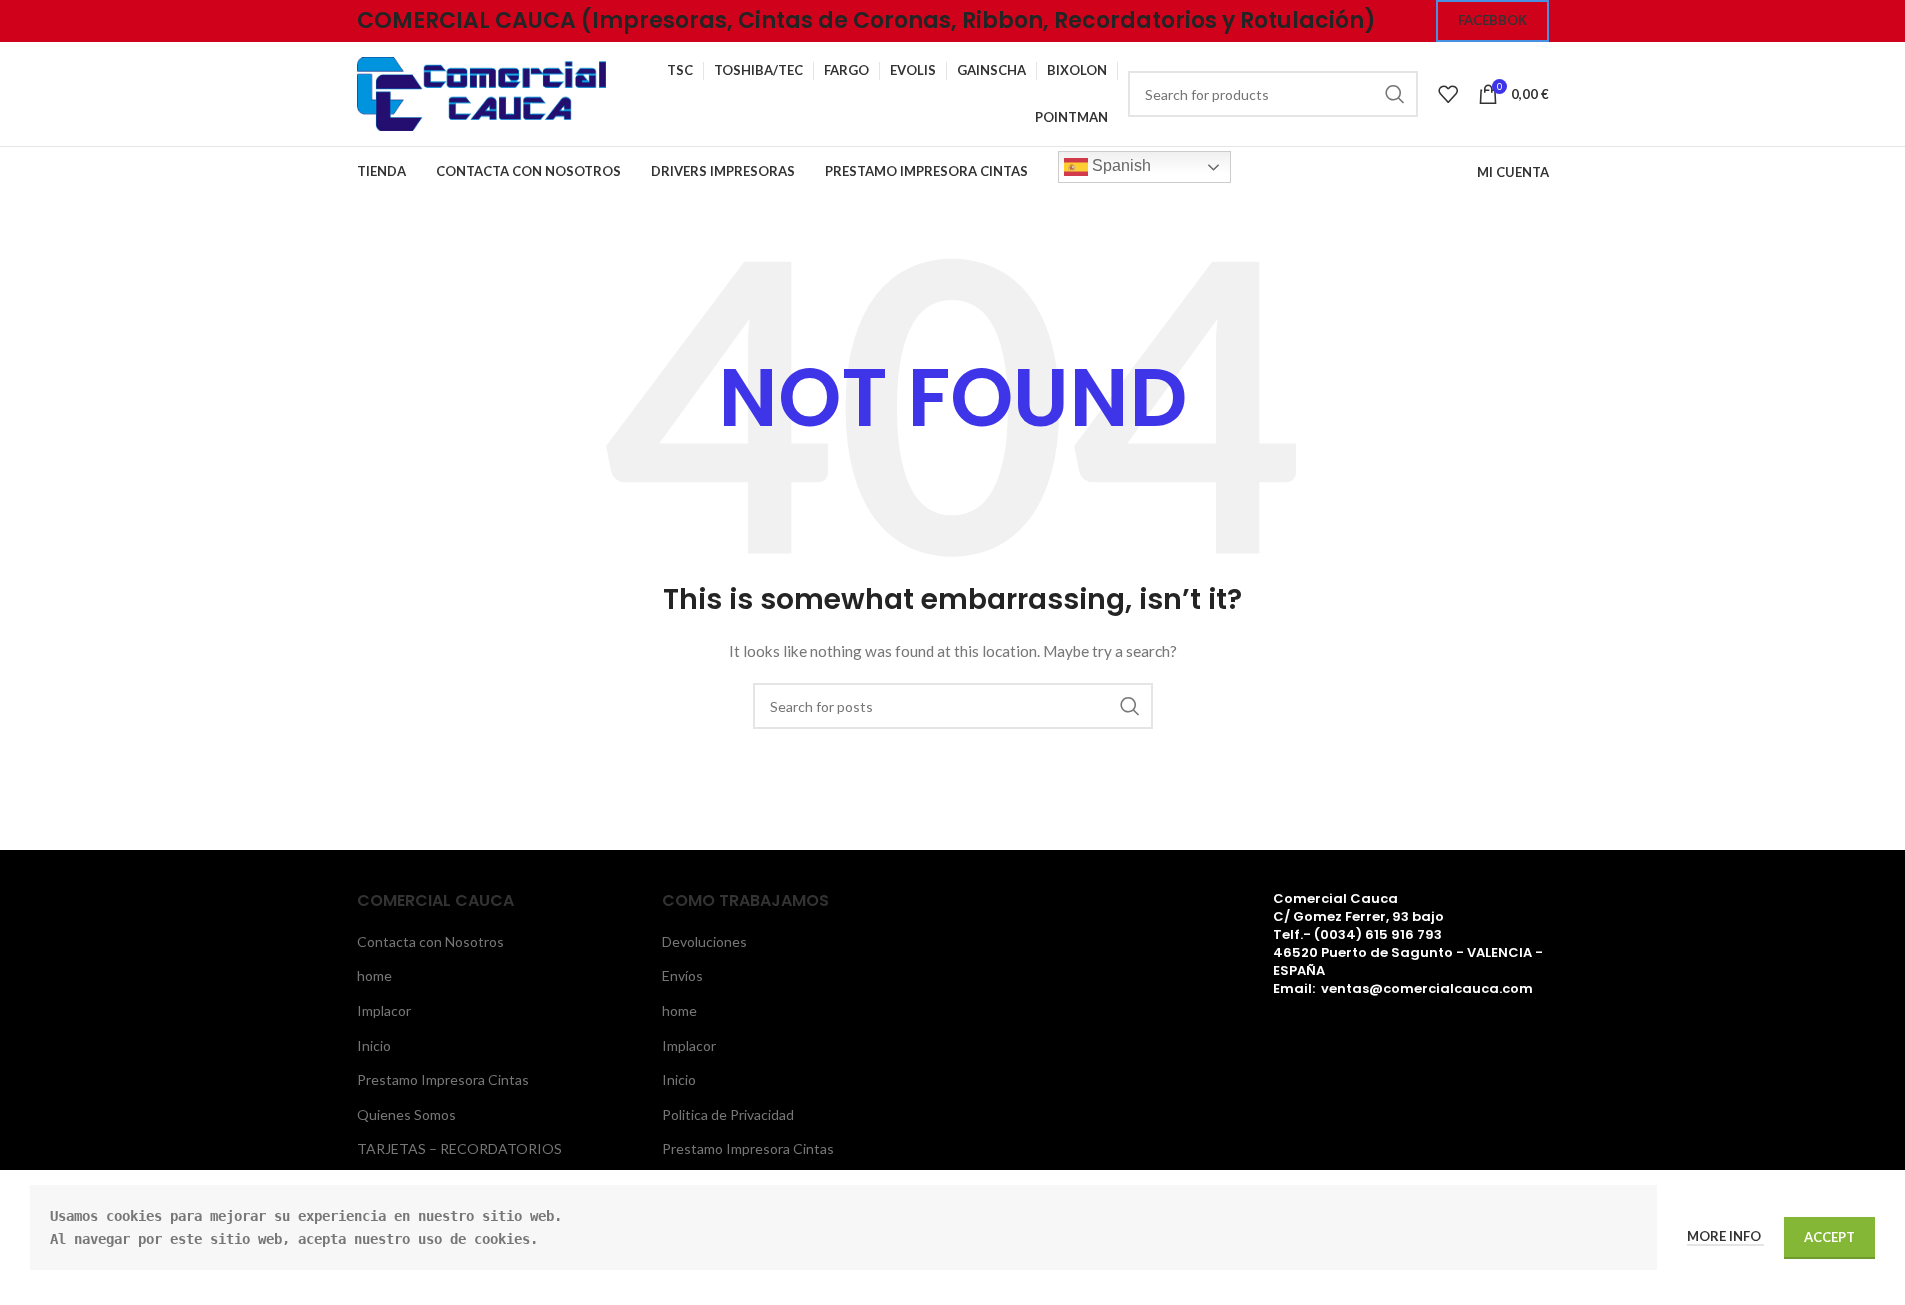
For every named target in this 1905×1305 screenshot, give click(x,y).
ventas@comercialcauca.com (1427, 988)
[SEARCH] (1395, 94)
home (374, 975)
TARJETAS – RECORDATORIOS (459, 1148)
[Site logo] (482, 92)
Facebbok (1492, 20)
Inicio (374, 1045)
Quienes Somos (406, 1114)
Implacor (384, 1010)
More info (1725, 1236)
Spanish (1119, 165)
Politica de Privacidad (728, 1114)
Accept (1829, 1237)
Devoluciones (704, 941)
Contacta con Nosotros (430, 941)
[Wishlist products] (1448, 94)
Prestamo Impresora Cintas (443, 1079)
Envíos (682, 975)
